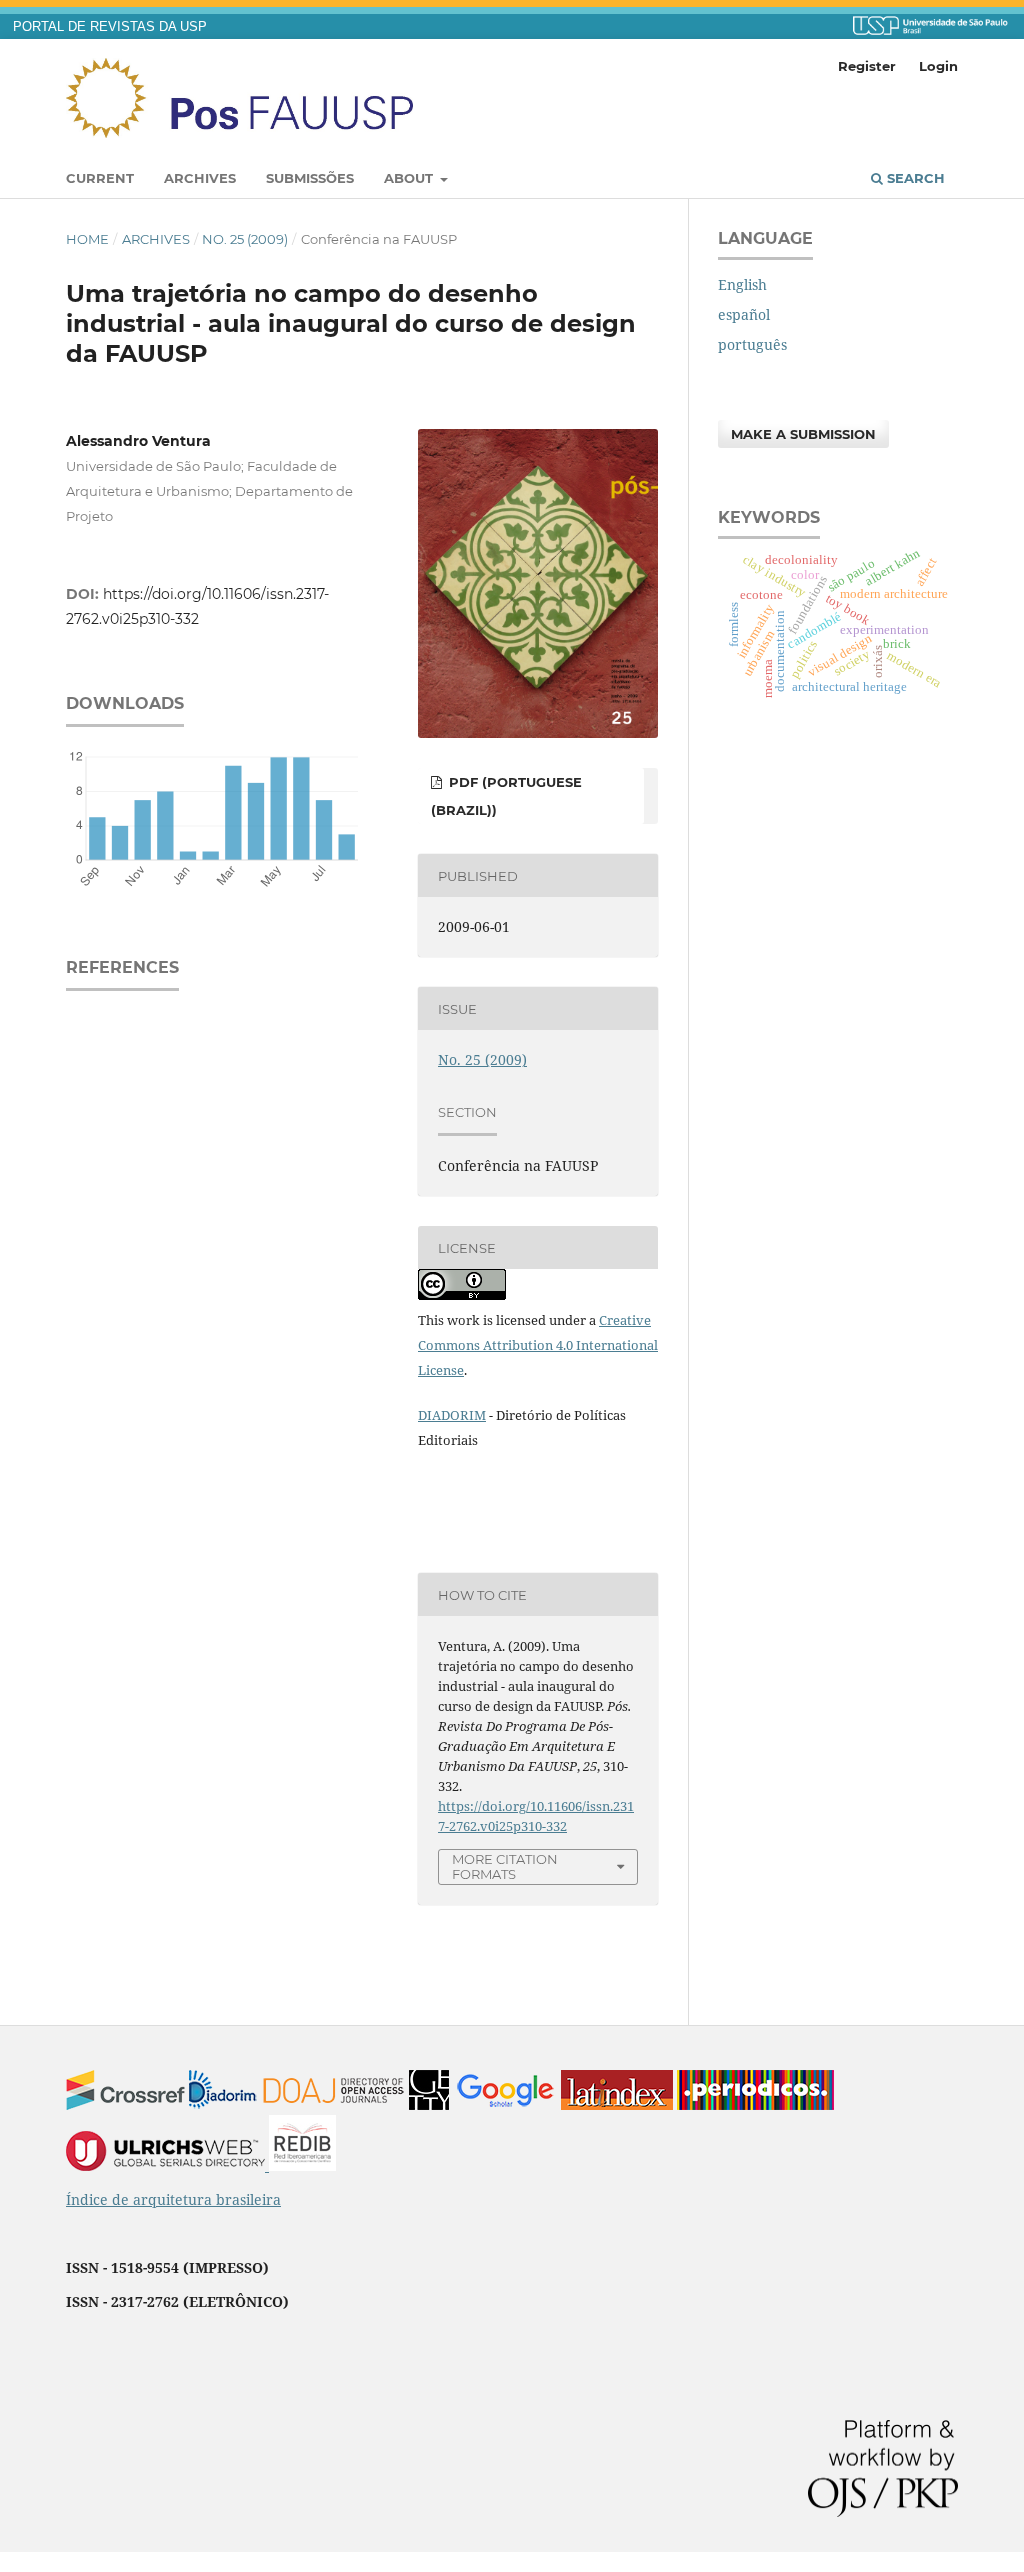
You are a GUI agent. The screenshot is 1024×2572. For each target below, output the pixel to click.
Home (87, 239)
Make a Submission (803, 434)
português (752, 344)
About (410, 178)
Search (914, 178)
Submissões (310, 178)
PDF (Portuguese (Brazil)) (506, 796)
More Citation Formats (505, 1866)
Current (100, 178)
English (742, 284)
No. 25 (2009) (245, 239)
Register (867, 66)
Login (938, 66)
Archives (200, 178)
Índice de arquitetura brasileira (173, 2199)
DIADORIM (452, 1415)
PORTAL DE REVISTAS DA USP (110, 27)
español (744, 314)
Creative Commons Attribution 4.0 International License (538, 1345)
